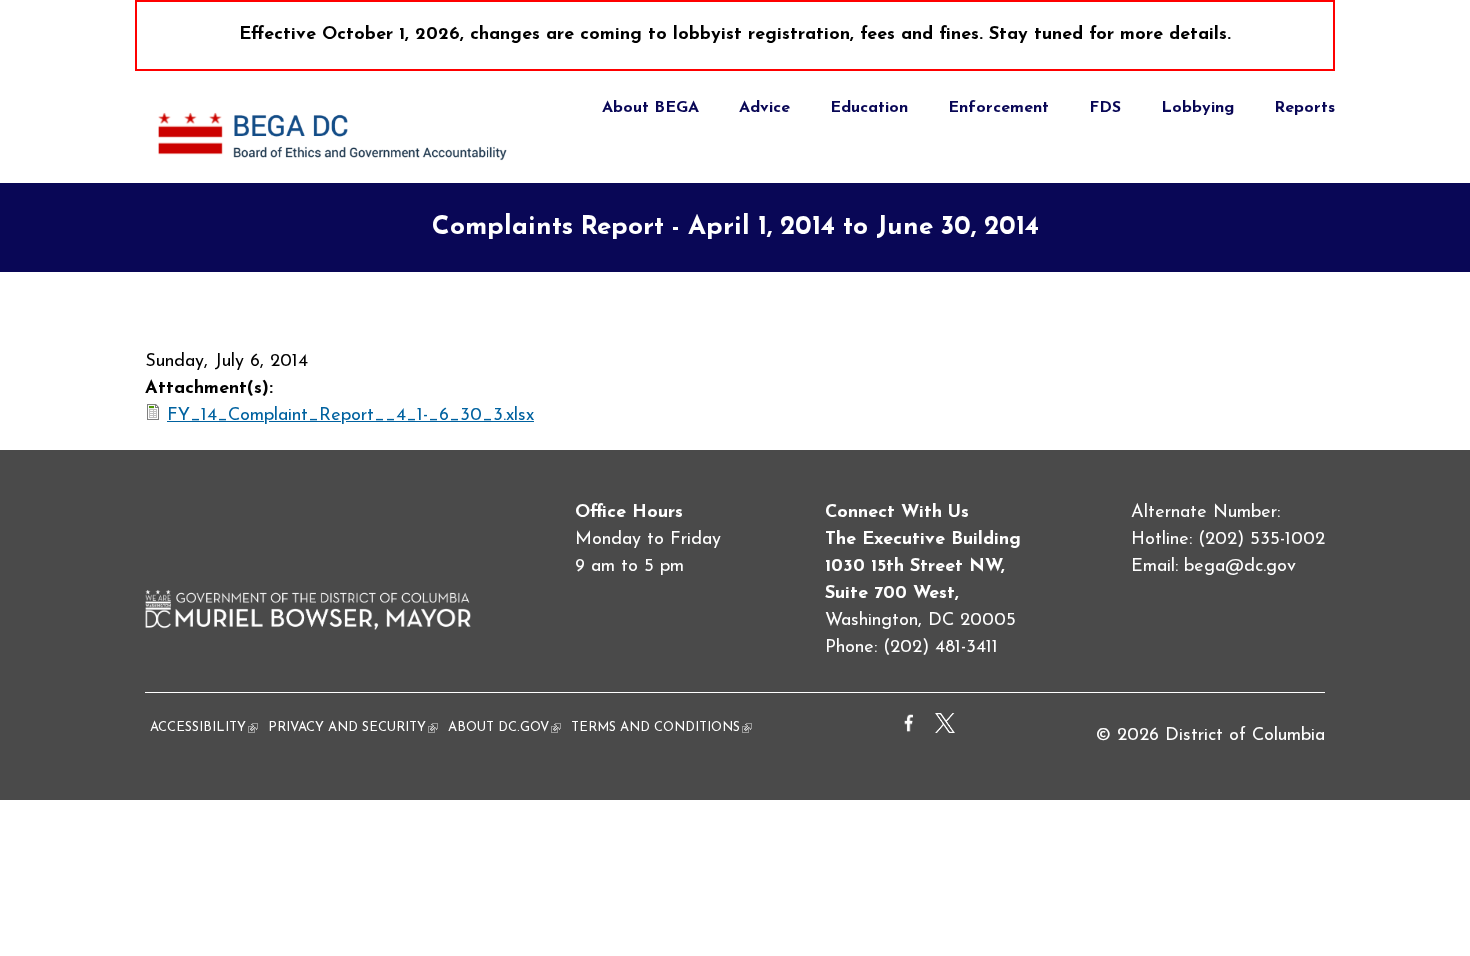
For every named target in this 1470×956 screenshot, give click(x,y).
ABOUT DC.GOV (504, 727)
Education (869, 108)
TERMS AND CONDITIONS (661, 727)
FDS (1105, 108)
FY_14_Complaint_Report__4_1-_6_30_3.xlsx (350, 416)
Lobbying (1197, 108)
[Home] (335, 169)
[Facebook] (909, 729)
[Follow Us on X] (945, 729)
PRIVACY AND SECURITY (353, 727)
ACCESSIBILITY (204, 727)
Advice (764, 108)
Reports (1304, 108)
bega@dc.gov (1240, 567)
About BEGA (650, 108)
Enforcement (998, 108)
